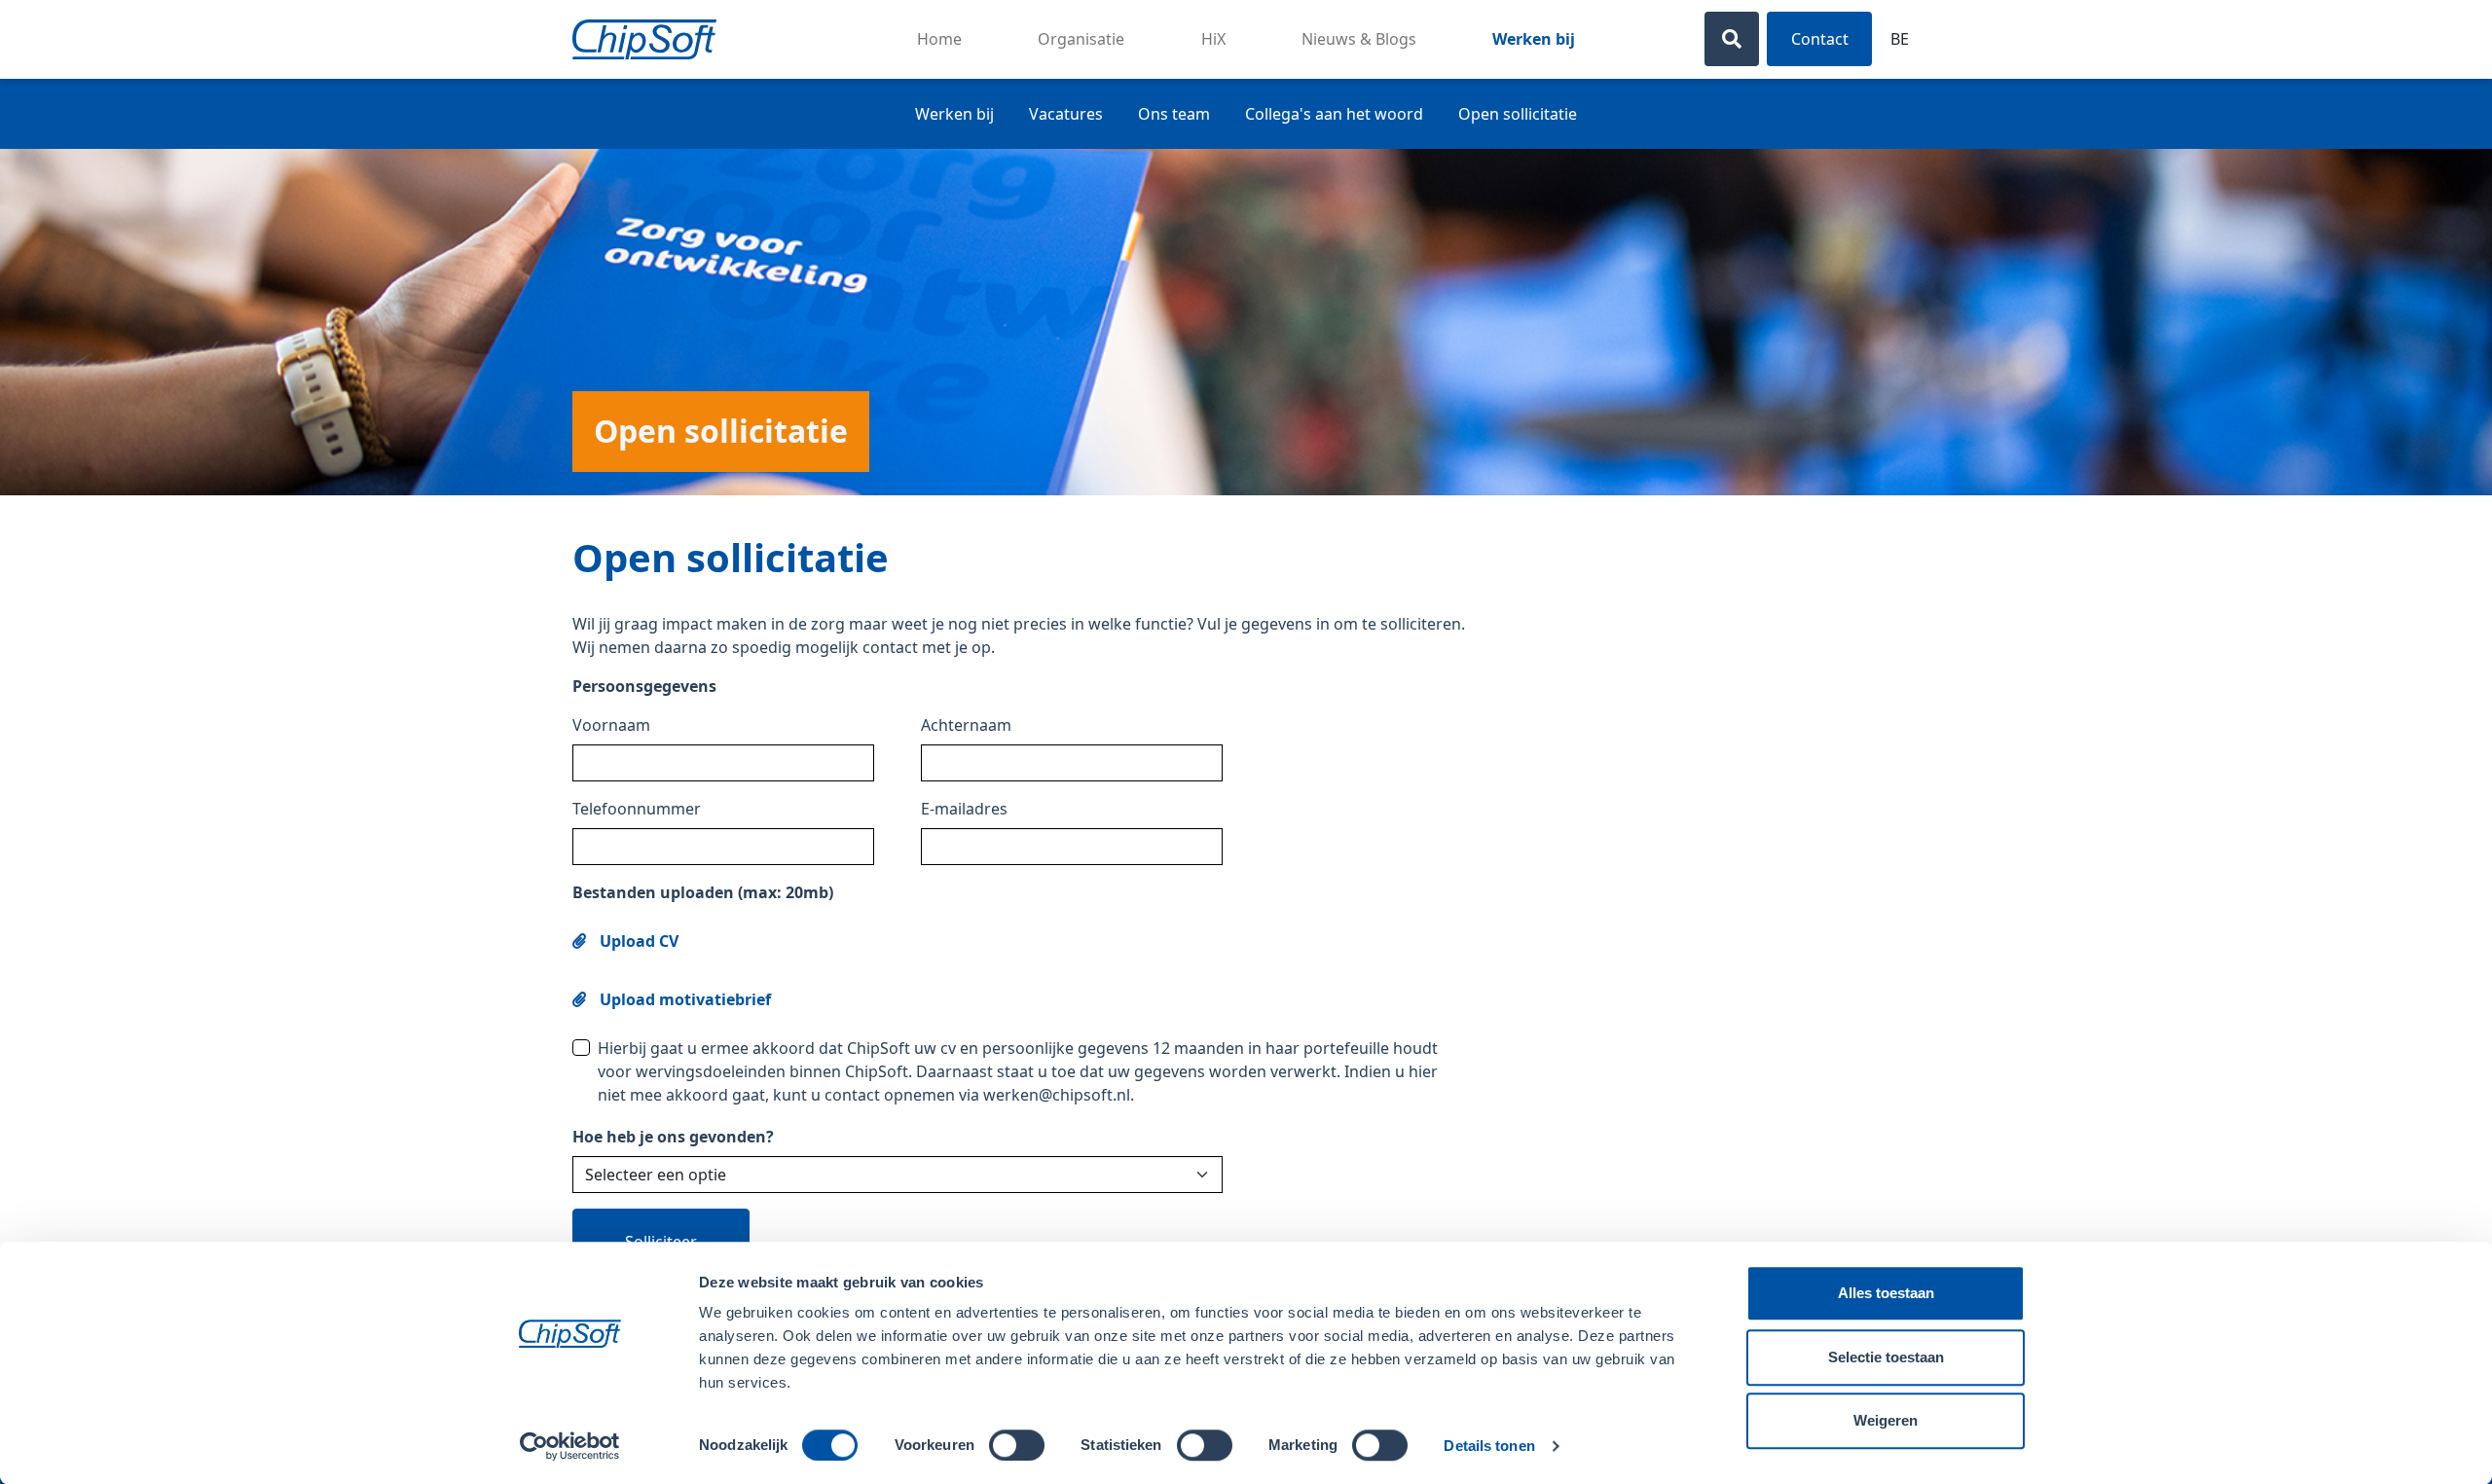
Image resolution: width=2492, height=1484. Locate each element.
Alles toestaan (1886, 1293)
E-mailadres (964, 809)
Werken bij (1534, 39)
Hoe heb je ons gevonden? (673, 1137)
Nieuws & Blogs (1359, 39)
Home (939, 39)
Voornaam (611, 725)
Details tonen (1489, 1446)
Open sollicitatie (1518, 114)
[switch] (1017, 1445)
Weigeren (1886, 1420)
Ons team (1174, 114)
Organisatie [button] (1081, 39)
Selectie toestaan (1886, 1357)
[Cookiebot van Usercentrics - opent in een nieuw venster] (570, 1446)
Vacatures (1066, 114)
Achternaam (966, 725)
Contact (1820, 39)
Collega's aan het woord (1334, 114)
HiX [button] (1213, 39)
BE (1900, 39)
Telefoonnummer (637, 809)
